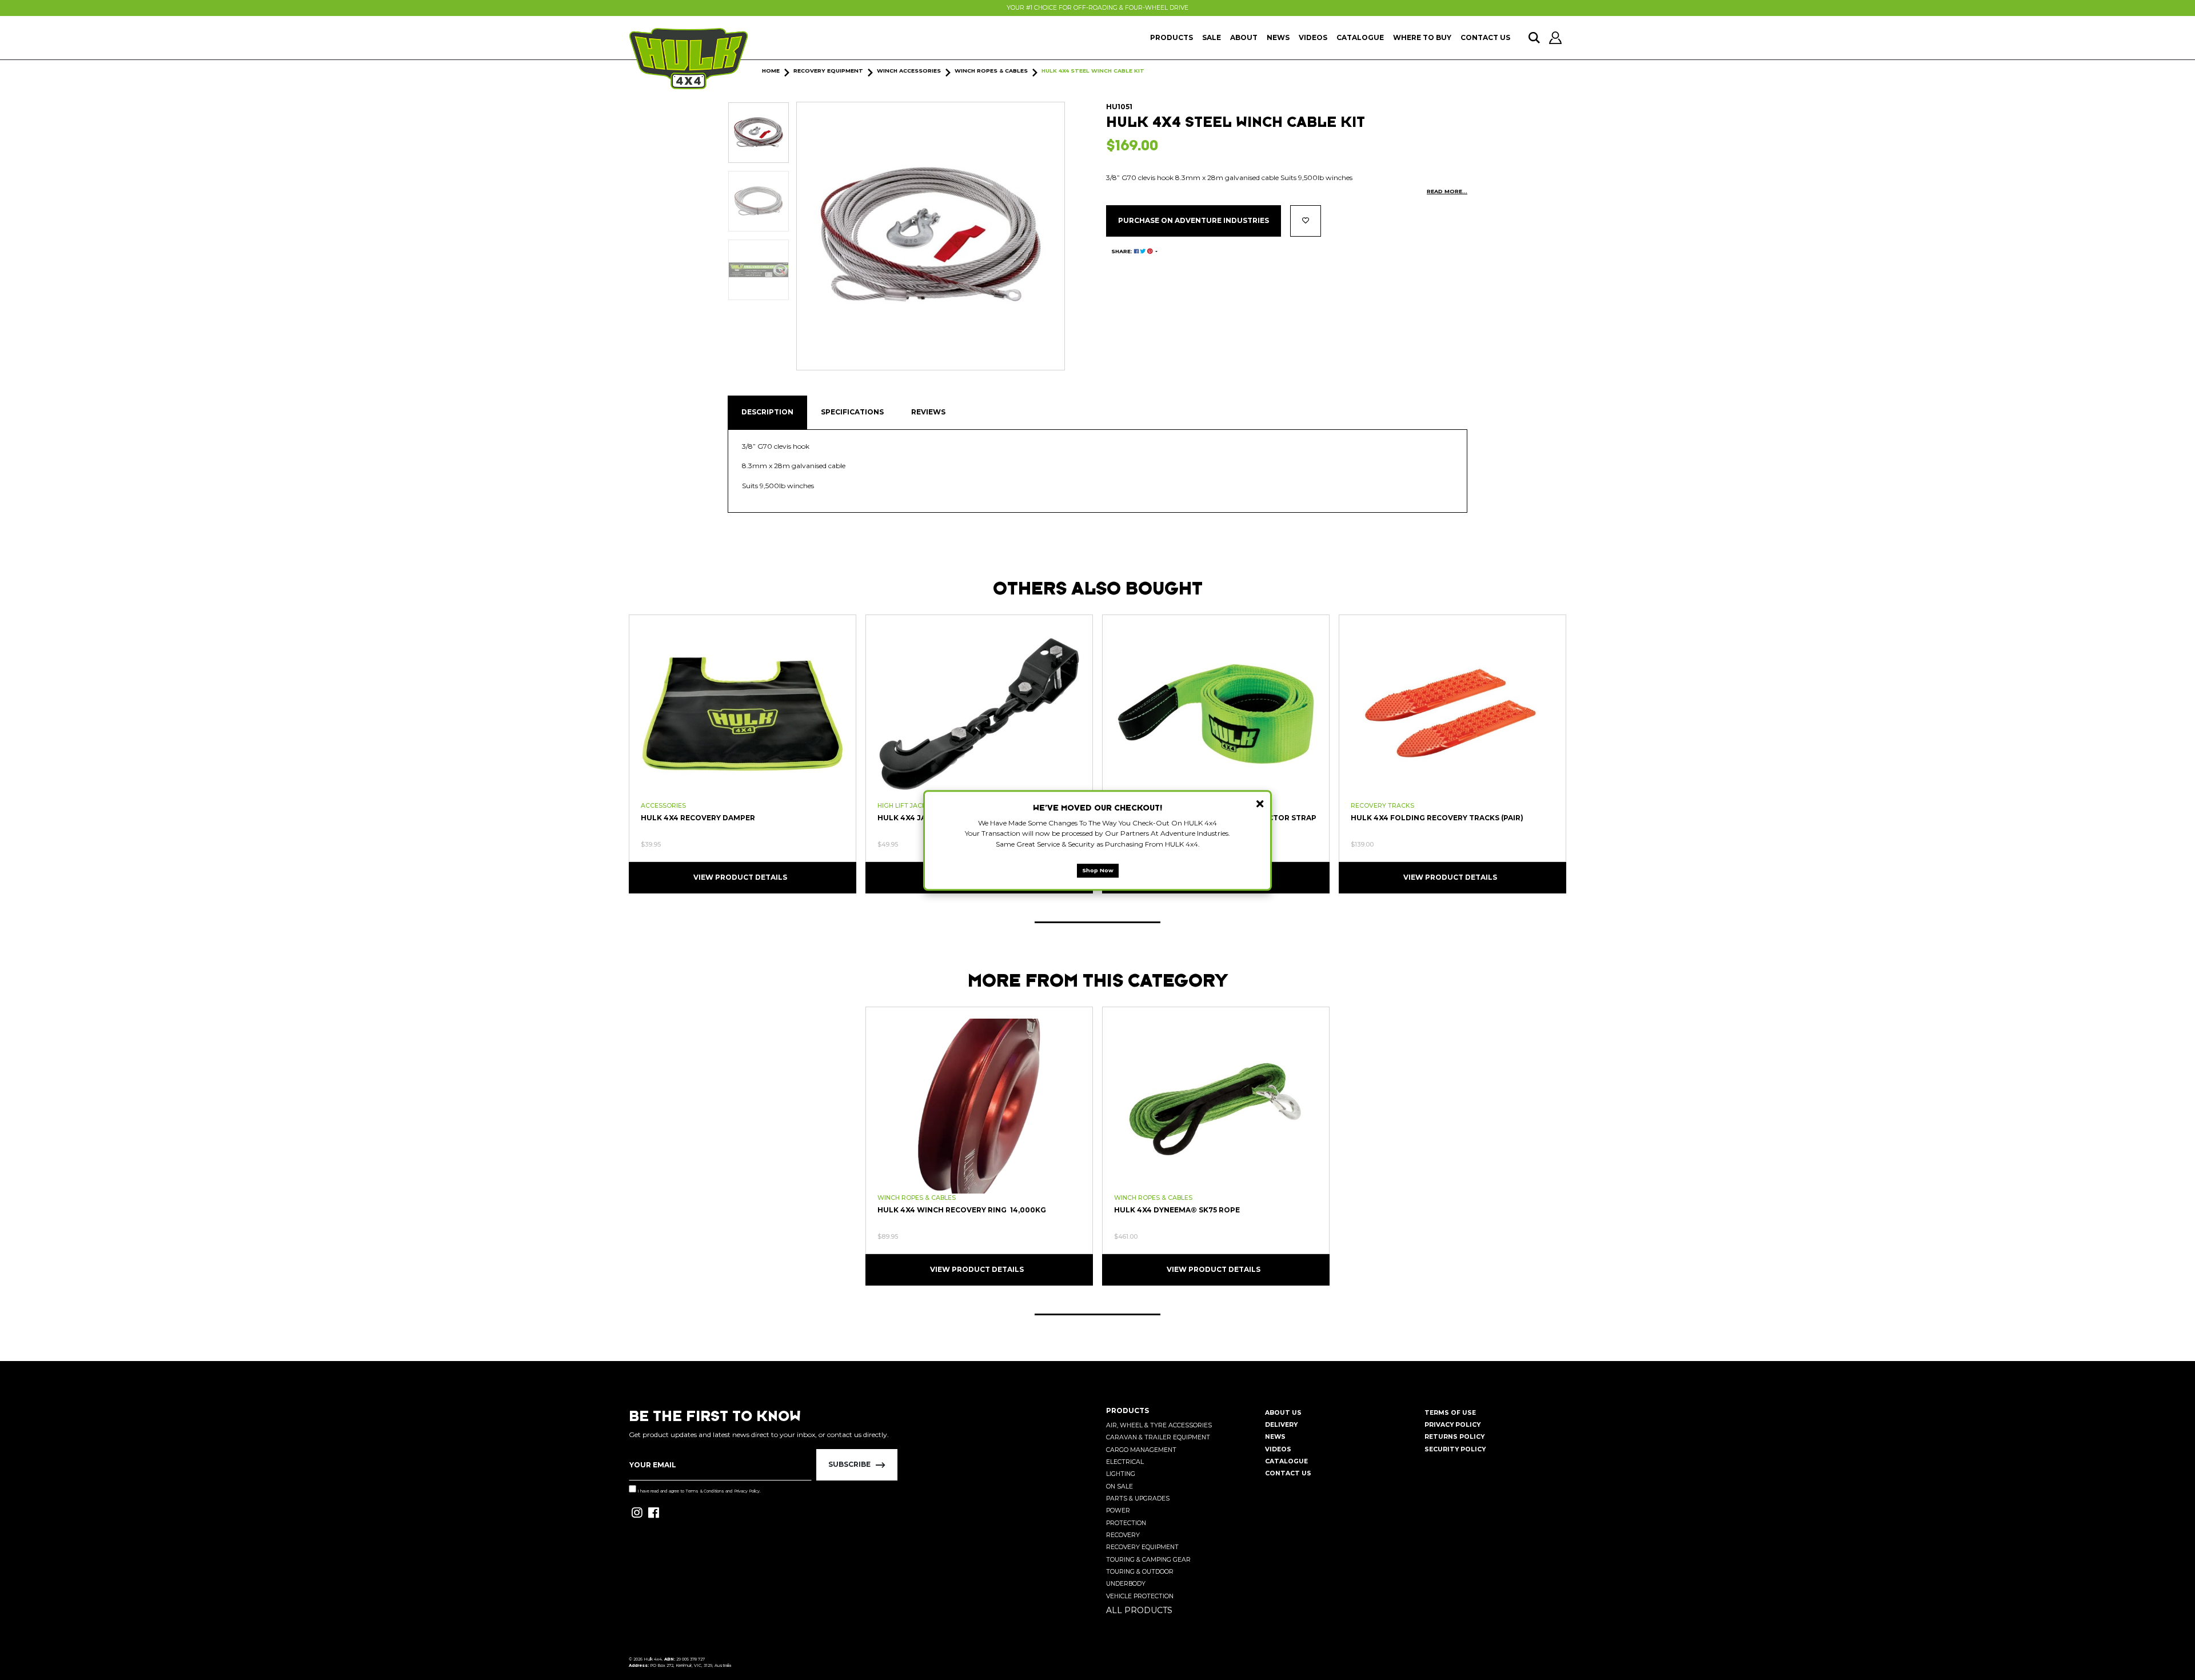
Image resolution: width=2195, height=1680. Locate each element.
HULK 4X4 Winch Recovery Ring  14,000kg (962, 1210)
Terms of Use (1450, 1413)
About (1244, 37)
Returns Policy (1454, 1437)
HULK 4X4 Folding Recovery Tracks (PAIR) (1437, 818)
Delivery (1281, 1425)
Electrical (1125, 1462)
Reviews (928, 412)
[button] (1306, 221)
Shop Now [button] (1098, 870)
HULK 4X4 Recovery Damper (698, 818)
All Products (1139, 1610)
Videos (1313, 37)
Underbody (1126, 1584)
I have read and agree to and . (699, 1491)
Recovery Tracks (1382, 806)
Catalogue (1360, 37)
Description (767, 412)
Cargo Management (1141, 1450)
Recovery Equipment (1142, 1547)
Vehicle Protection (1140, 1596)
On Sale (1120, 1487)
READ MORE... (1447, 191)
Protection (1126, 1523)
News (1278, 37)
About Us (1283, 1413)
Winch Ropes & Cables (917, 1198)
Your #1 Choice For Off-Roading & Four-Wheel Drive (1097, 8)
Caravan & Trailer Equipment (1158, 1437)
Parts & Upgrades (1138, 1499)
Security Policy (1455, 1449)
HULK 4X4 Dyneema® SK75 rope (1177, 1210)
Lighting (1121, 1474)
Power (1118, 1511)
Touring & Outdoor (1140, 1572)
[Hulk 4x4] (689, 59)
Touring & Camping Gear (1148, 1560)
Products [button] (1172, 37)
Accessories (663, 806)
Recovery (1123, 1535)
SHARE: (1123, 251)
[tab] (767, 412)
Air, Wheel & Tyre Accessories (1159, 1425)
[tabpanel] (743, 753)
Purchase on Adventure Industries (1194, 220)
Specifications (852, 412)
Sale (1212, 37)
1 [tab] (1097, 922)
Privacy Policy (747, 1491)
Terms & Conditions (705, 1491)
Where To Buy (1422, 37)
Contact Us (1485, 37)
